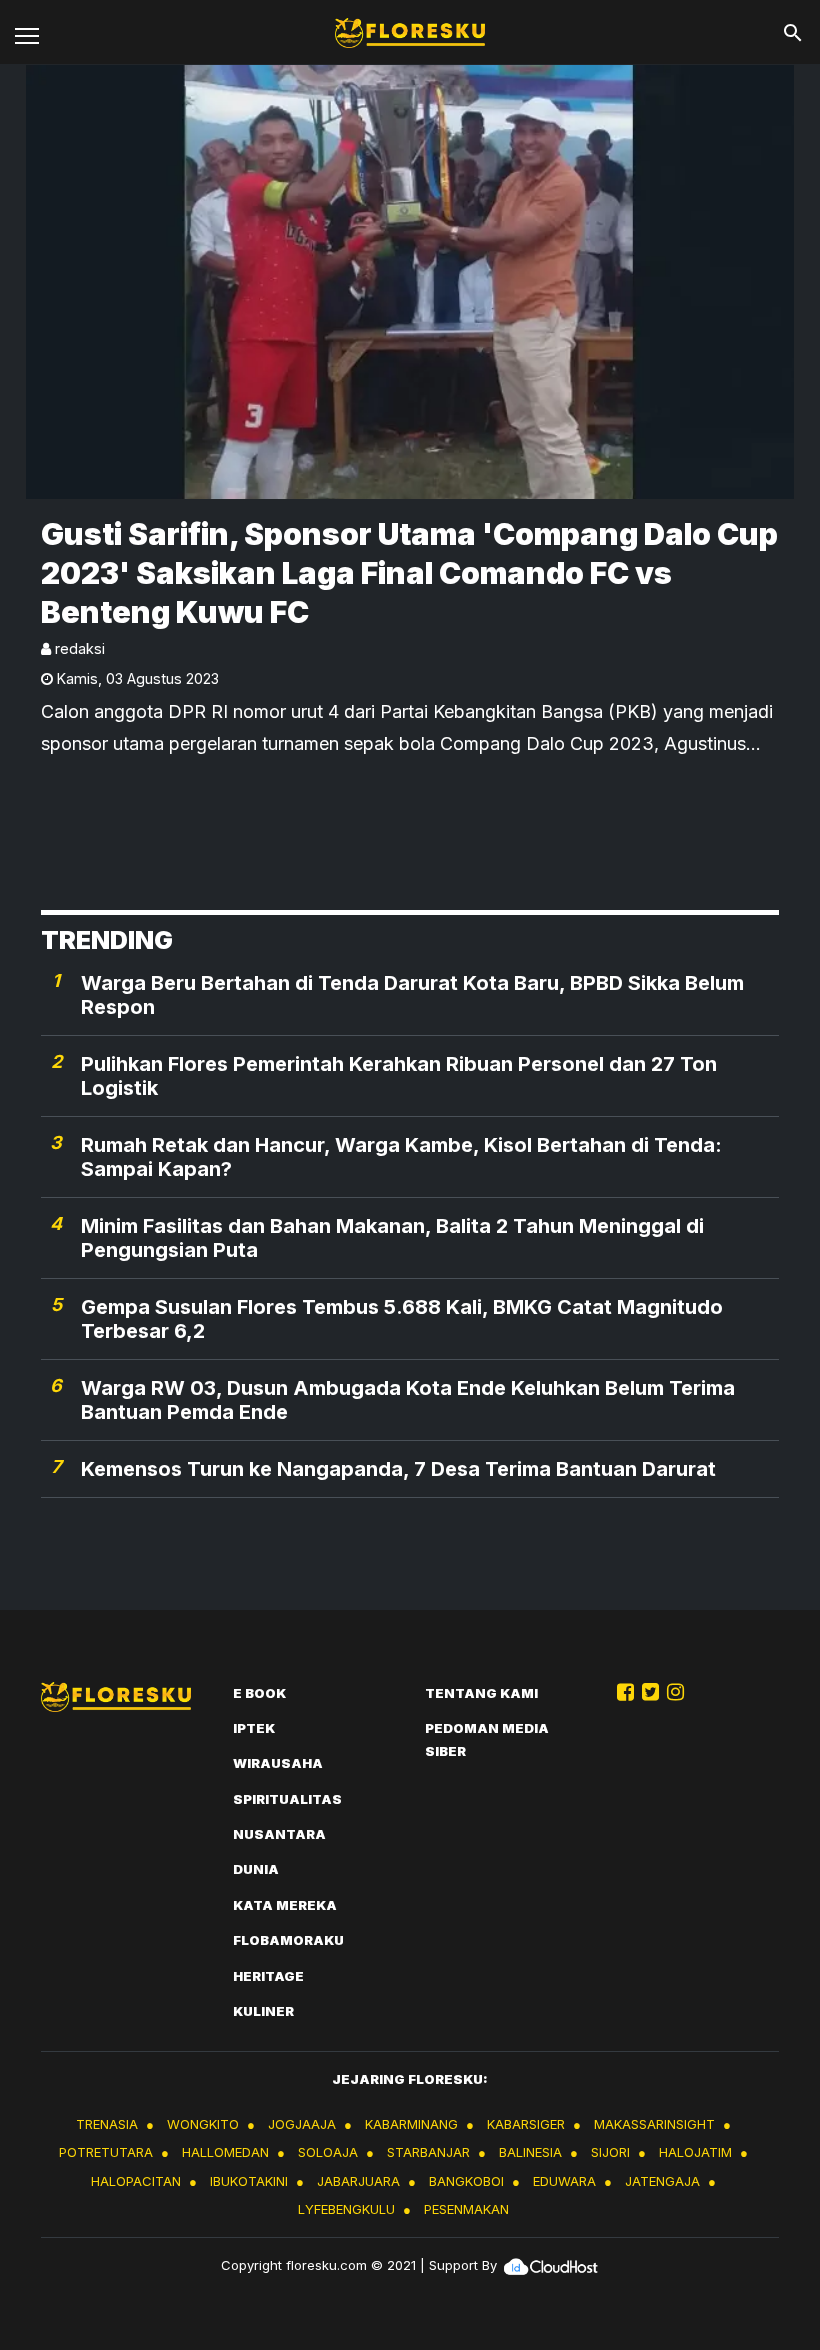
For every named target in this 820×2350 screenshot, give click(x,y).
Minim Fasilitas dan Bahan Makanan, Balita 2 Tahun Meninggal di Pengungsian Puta (392, 1238)
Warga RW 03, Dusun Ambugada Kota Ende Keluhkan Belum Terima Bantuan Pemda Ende (408, 1400)
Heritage (268, 1976)
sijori (610, 2152)
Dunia (256, 1869)
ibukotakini (249, 2181)
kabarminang (411, 2124)
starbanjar (428, 2152)
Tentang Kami (481, 1693)
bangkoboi (466, 2181)
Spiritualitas (287, 1799)
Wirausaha (278, 1763)
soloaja (328, 2152)
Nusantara (279, 1834)
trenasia (107, 2124)
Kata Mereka (285, 1905)
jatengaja (662, 2181)
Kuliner (263, 2011)
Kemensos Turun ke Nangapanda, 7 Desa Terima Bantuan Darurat (398, 1469)
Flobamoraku (288, 1940)
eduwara (564, 2181)
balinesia (530, 2152)
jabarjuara (358, 2181)
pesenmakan (466, 2209)
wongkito (203, 2124)
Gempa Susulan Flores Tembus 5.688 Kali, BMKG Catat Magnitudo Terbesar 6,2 (402, 1319)
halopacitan (136, 2181)
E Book (259, 1693)
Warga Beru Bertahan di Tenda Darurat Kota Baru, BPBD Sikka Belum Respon (412, 995)
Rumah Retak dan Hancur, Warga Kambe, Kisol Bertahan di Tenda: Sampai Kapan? (401, 1157)
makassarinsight (654, 2124)
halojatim (695, 2152)
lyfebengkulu (346, 2209)
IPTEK (254, 1728)
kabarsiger (526, 2124)
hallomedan (225, 2152)
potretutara (106, 2152)
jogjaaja (302, 2124)
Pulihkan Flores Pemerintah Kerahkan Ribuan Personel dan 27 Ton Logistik (399, 1076)
